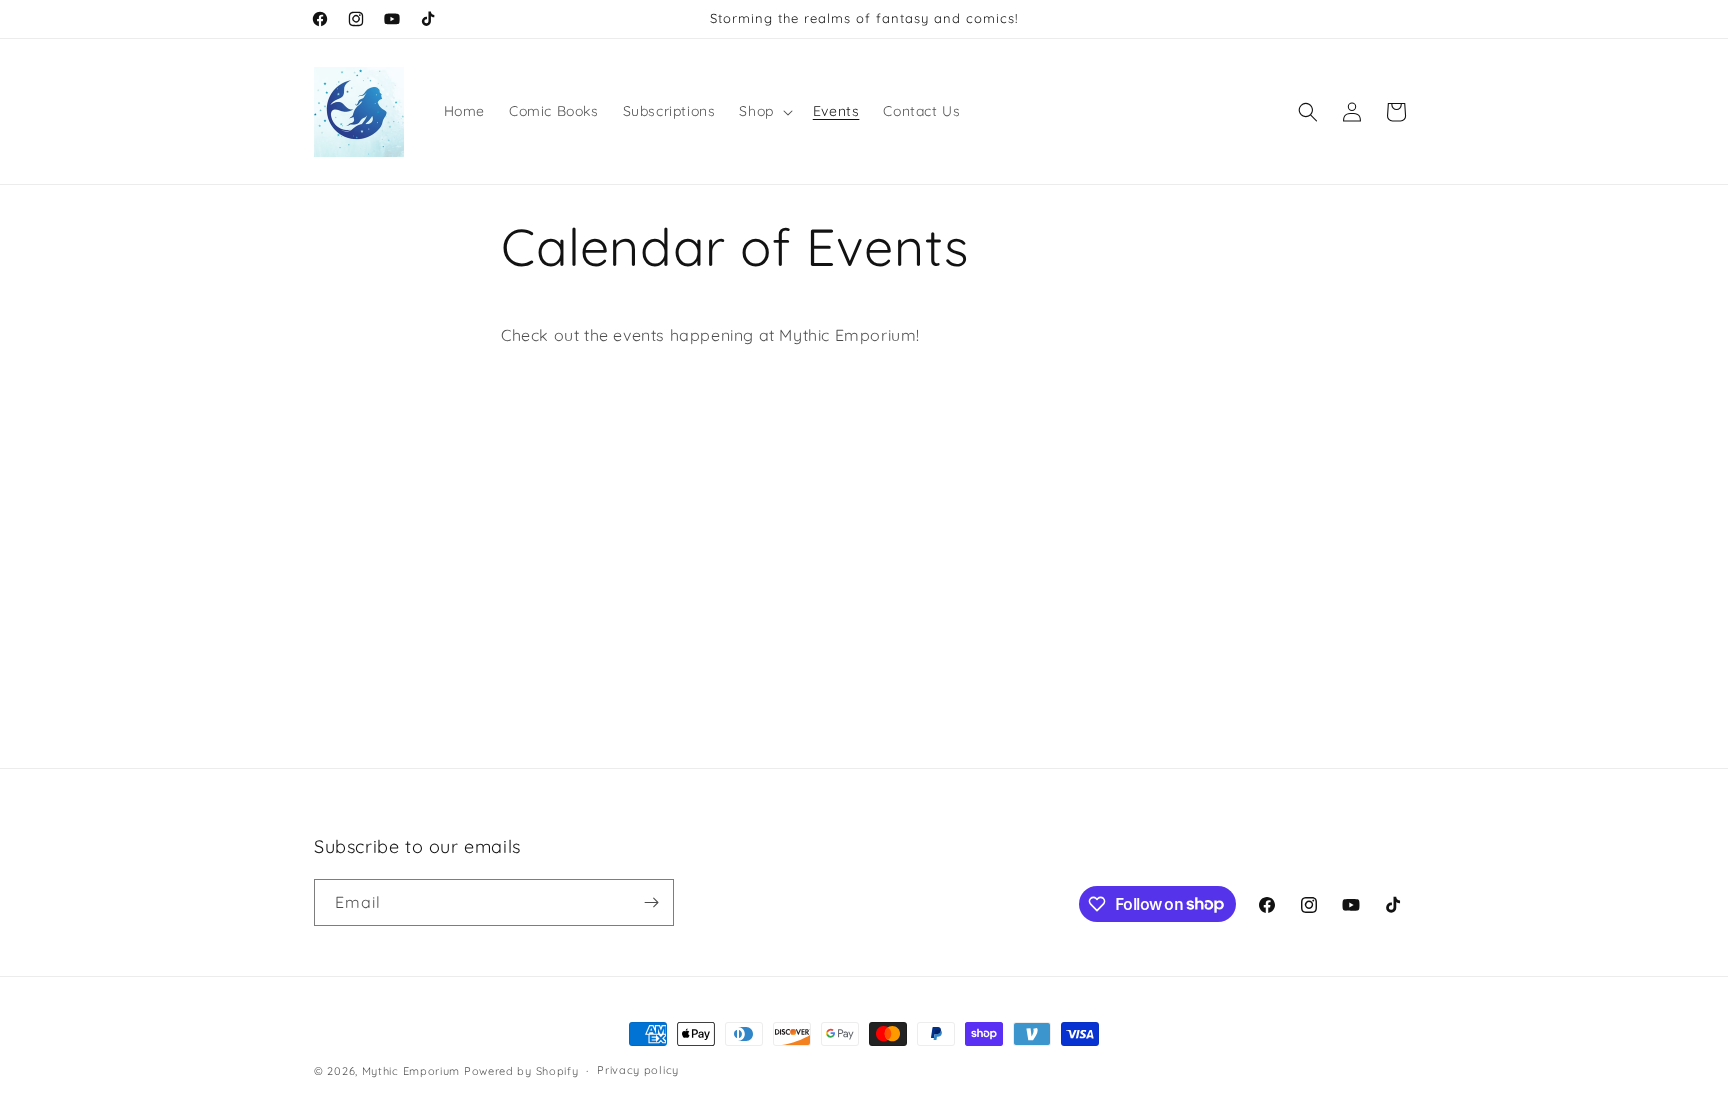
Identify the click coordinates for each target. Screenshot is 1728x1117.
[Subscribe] (651, 902)
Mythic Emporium (411, 1071)
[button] (763, 111)
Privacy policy (638, 1070)
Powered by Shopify (521, 1071)
